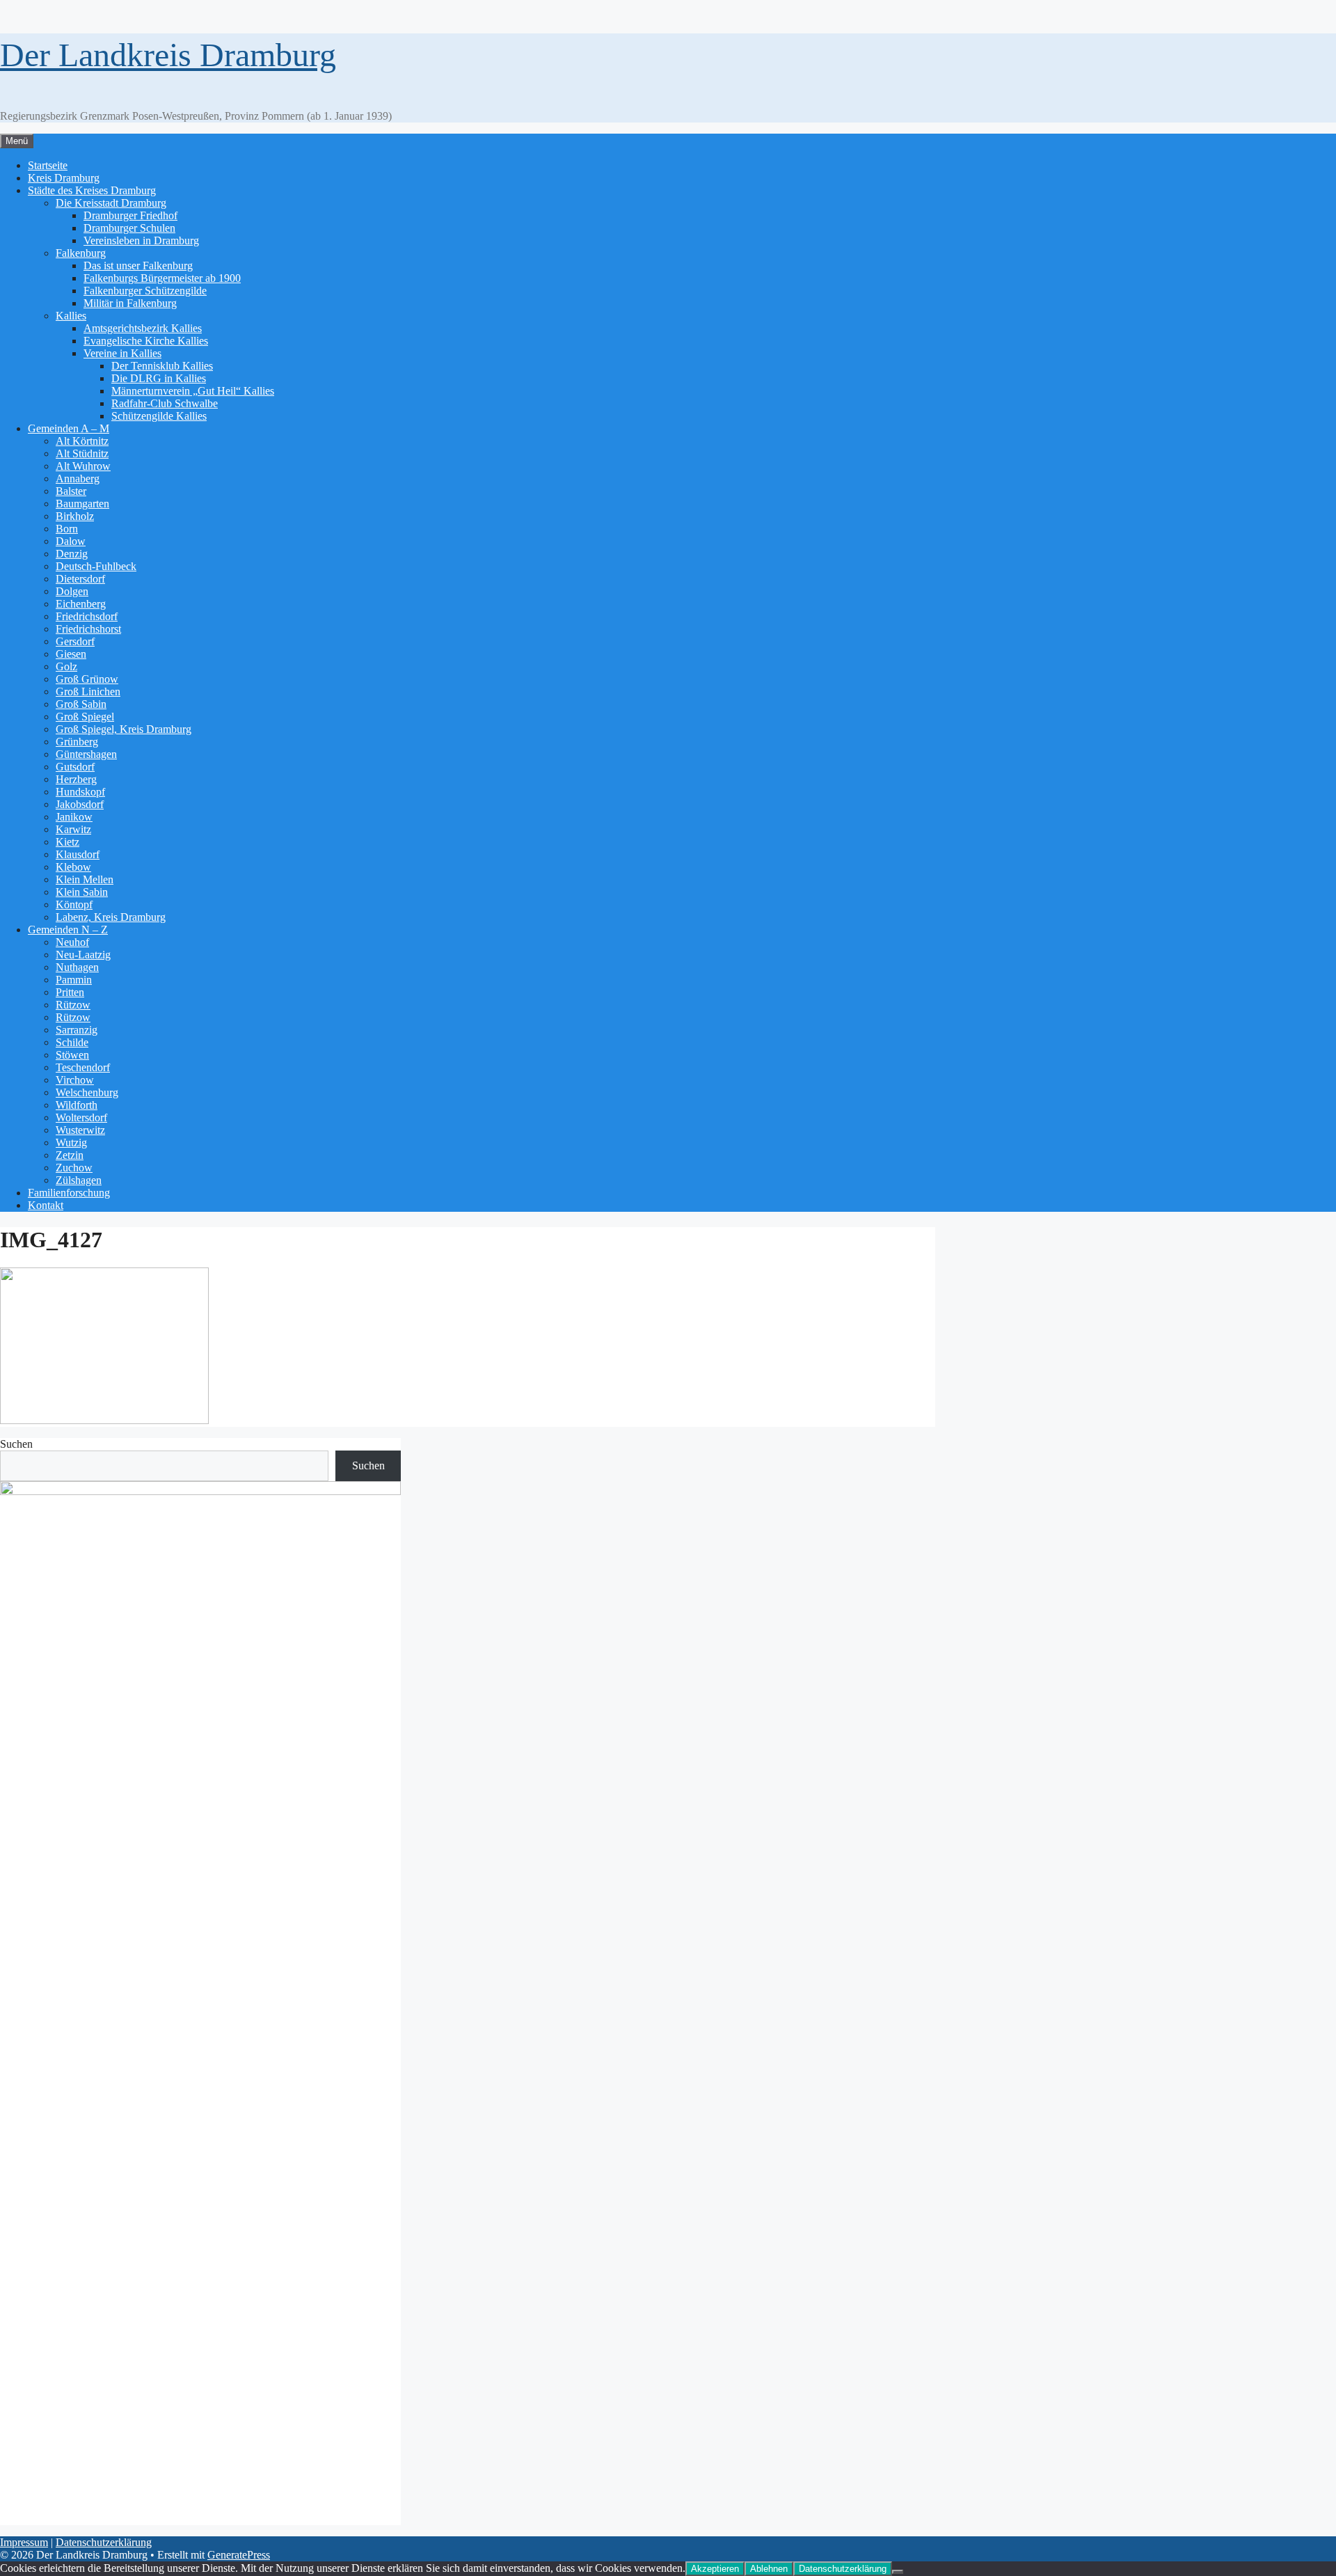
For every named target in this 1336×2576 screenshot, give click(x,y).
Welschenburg (87, 1092)
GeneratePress (239, 2555)
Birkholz (75, 516)
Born (67, 529)
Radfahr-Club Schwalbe (165, 403)
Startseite (48, 165)
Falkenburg (81, 253)
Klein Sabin (82, 892)
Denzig (72, 554)
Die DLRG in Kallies (159, 378)
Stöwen (72, 1055)
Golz (66, 666)
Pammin (74, 980)
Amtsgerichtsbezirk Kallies (143, 328)
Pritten (70, 992)
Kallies (71, 316)
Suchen (16, 1444)
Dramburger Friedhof (130, 215)
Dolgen (72, 591)
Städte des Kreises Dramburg (92, 190)
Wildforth (77, 1105)
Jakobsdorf (80, 804)
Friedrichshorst (88, 629)
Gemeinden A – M (69, 428)
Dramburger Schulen (129, 228)
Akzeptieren (715, 2569)
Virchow (75, 1080)
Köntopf (74, 904)
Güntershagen (86, 754)
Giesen (71, 654)
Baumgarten (82, 504)
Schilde (72, 1042)
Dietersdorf (80, 579)
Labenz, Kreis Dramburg (111, 917)
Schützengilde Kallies (159, 416)
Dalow (71, 541)
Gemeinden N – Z (68, 930)
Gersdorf (75, 641)
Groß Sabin (81, 704)
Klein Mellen (85, 879)
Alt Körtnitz (82, 441)
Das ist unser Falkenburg (138, 266)
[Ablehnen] (898, 2572)
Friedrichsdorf (87, 616)
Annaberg (78, 479)
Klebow (73, 867)
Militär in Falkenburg (130, 303)
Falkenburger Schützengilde (145, 291)
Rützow (73, 1005)
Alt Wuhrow (83, 466)
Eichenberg (81, 604)
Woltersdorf (81, 1117)
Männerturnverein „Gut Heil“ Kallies (193, 391)
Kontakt (46, 1205)
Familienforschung (69, 1193)
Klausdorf (78, 854)
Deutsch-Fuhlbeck (96, 566)
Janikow (74, 817)
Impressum (24, 2542)
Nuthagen (77, 967)
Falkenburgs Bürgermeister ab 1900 (162, 278)
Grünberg (77, 742)
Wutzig (71, 1143)
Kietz (67, 842)
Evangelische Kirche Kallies (146, 341)
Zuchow (74, 1168)
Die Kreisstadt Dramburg (111, 203)
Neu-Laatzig (83, 955)
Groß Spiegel (85, 717)
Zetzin (70, 1155)
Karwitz (73, 829)
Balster (71, 491)
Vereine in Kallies (122, 353)
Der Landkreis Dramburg (168, 55)
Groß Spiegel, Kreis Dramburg (124, 729)
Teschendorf (83, 1067)
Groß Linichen (88, 692)
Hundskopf (80, 792)
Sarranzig (77, 1030)
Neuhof (72, 942)
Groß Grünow (87, 679)
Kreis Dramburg (64, 178)
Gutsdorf (75, 767)
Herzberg (76, 779)
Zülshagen (79, 1180)
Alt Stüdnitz (82, 453)
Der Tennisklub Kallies (162, 366)
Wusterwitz (80, 1130)
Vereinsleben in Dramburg (141, 240)
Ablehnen (769, 2569)
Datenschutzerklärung (104, 2542)
